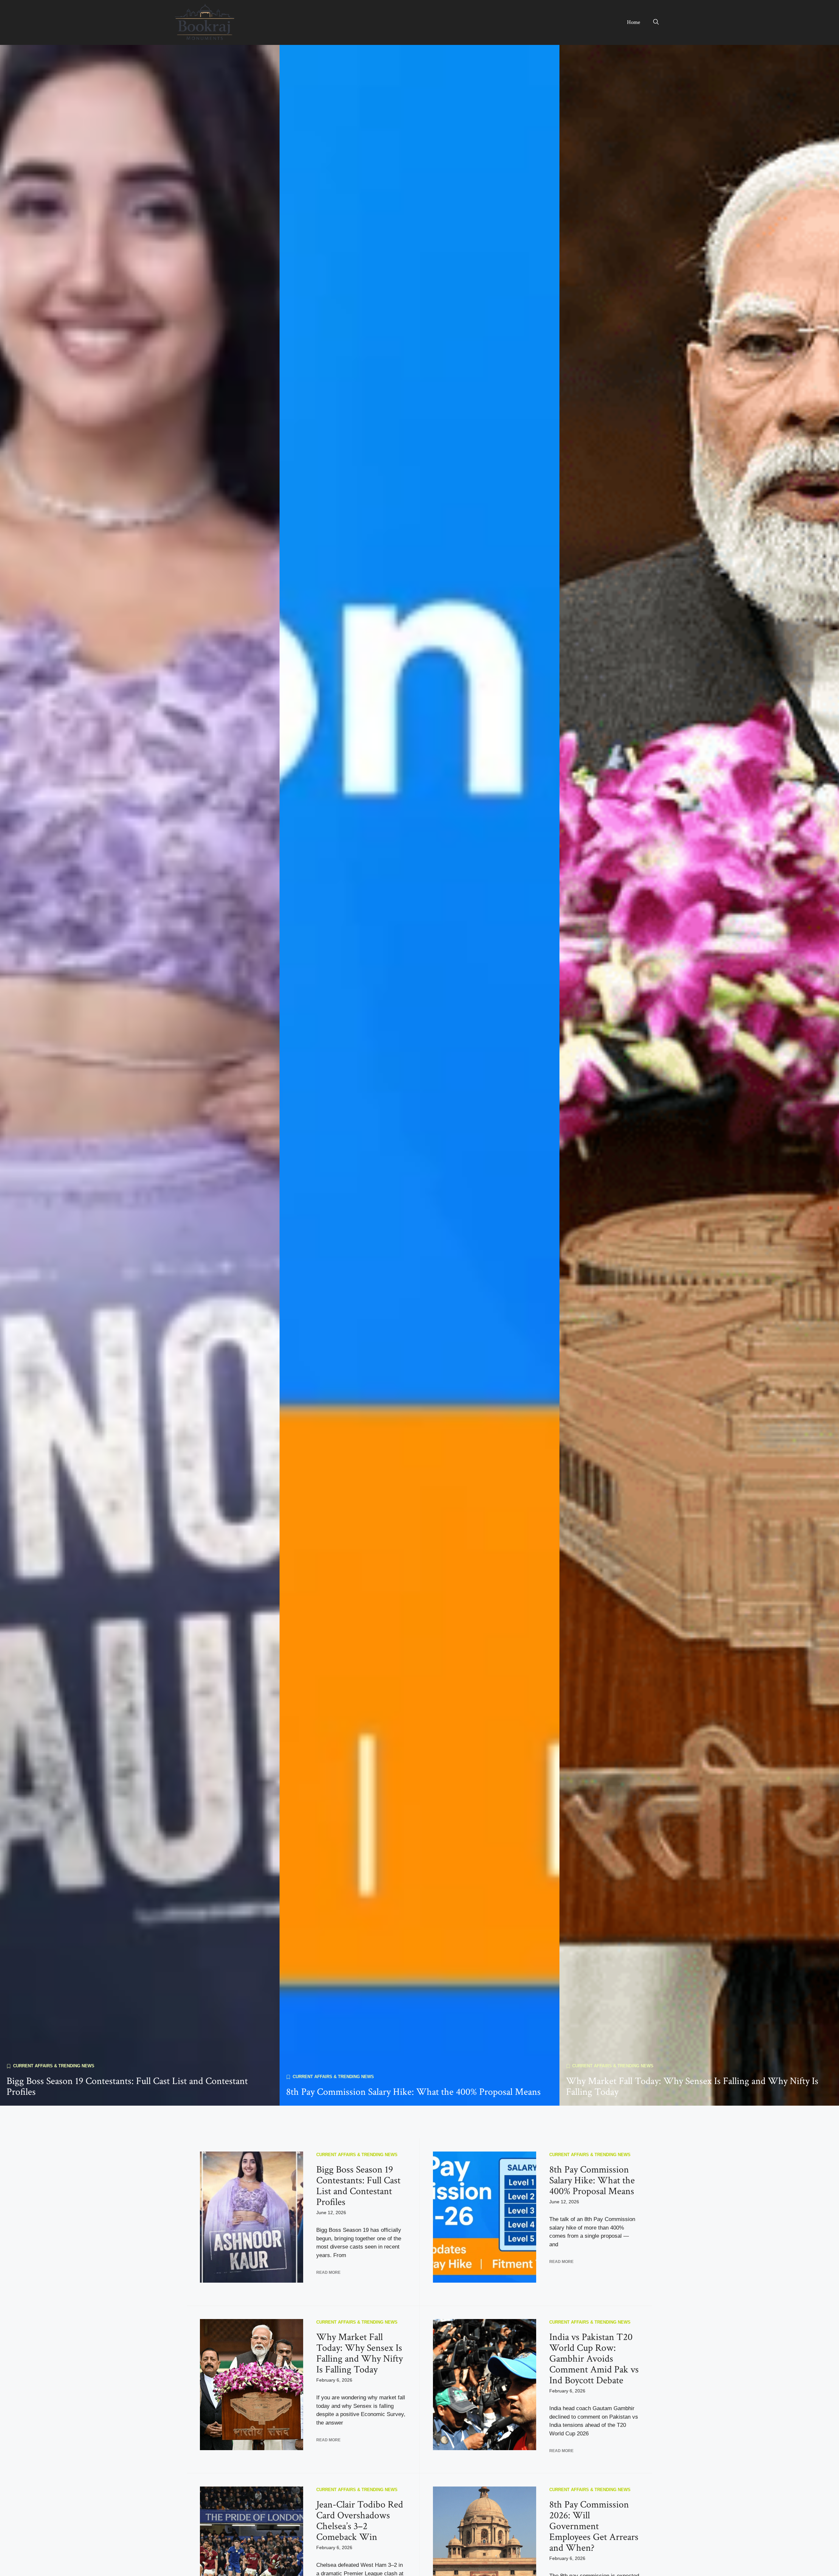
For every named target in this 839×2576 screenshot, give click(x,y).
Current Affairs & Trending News (54, 2066)
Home (634, 22)
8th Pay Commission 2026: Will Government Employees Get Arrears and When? (594, 2526)
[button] (656, 22)
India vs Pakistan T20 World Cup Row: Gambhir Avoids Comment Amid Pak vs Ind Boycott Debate (594, 2359)
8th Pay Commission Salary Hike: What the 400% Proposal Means (413, 2092)
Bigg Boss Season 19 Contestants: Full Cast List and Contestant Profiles (127, 2087)
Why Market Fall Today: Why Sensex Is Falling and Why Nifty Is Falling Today (692, 2087)
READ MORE (328, 2272)
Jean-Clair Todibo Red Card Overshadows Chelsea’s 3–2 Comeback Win (360, 2521)
